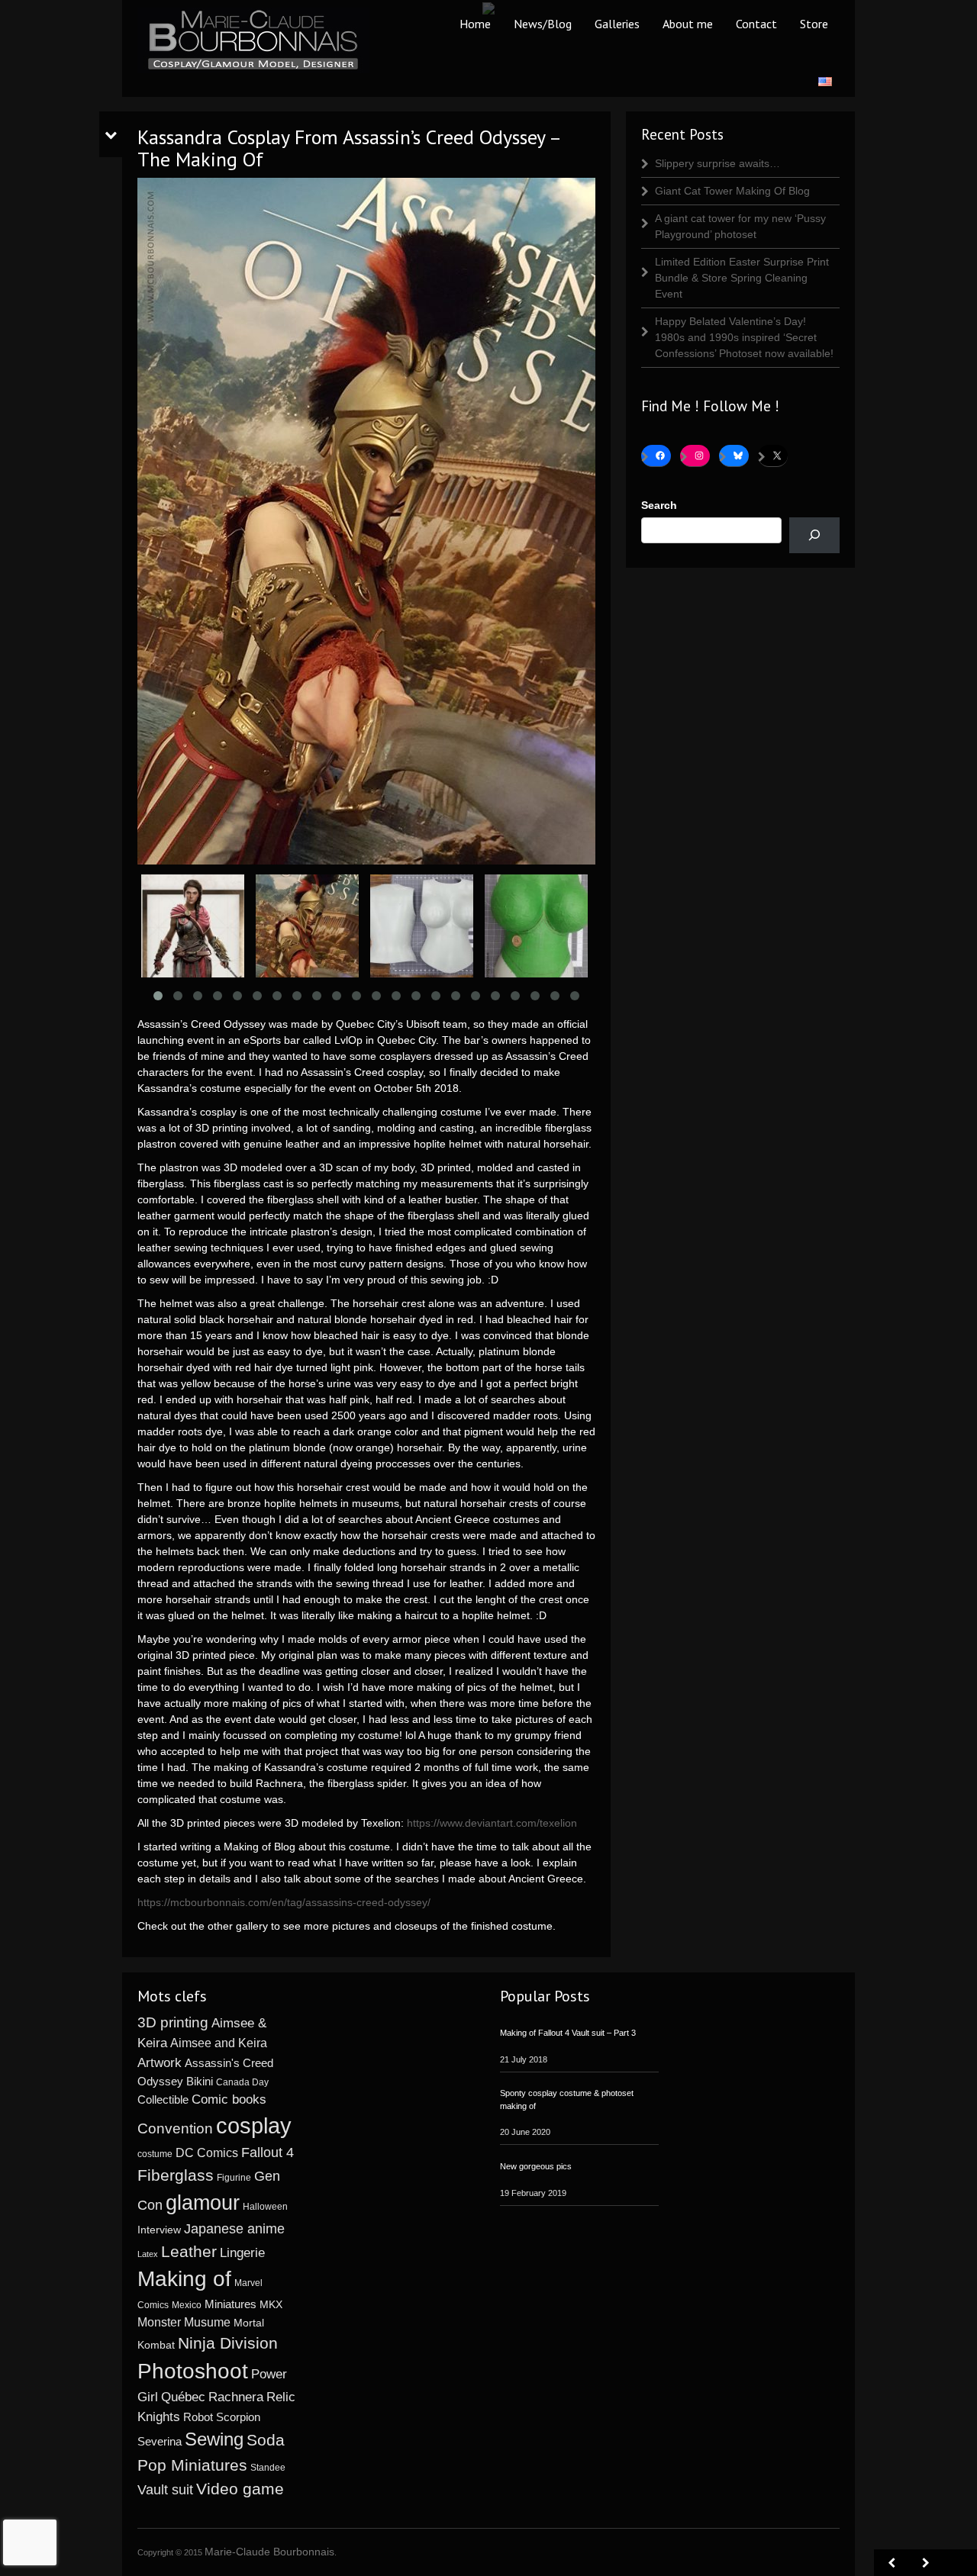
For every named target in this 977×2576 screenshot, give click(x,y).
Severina (160, 2442)
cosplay (254, 2125)
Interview (159, 2230)
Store (814, 24)
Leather (189, 2251)
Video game (240, 2489)
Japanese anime (234, 2228)
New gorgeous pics (536, 2166)
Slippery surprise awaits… (717, 163)
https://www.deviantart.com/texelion (492, 1823)
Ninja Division (228, 2343)
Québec (183, 2397)
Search (659, 505)
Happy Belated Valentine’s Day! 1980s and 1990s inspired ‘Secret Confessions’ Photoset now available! (744, 337)
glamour (203, 2203)
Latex (148, 2254)
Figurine (234, 2178)
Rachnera (236, 2397)
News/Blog (543, 24)
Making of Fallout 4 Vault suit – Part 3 (568, 2033)
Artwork (160, 2062)
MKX (271, 2305)
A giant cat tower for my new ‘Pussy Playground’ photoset (740, 226)
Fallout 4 (268, 2153)
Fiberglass (176, 2175)
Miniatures (231, 2304)
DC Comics (207, 2153)
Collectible (163, 2099)
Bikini (200, 2081)
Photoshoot (193, 2371)
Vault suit (165, 2490)
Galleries (617, 24)
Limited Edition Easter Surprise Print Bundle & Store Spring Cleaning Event (742, 278)
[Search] (814, 535)
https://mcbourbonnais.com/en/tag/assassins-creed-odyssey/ (284, 1902)
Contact (756, 24)
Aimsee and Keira (219, 2043)
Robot (198, 2417)
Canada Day (242, 2082)
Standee (268, 2468)
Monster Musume (184, 2322)
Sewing (214, 2439)
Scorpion (238, 2417)
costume (155, 2154)
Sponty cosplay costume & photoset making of (567, 2099)
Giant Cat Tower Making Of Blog (732, 191)
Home (475, 24)
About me (688, 24)
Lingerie (242, 2253)
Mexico (187, 2305)
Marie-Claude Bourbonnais (269, 2552)
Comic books (229, 2099)
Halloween (265, 2207)
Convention (175, 2128)
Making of (184, 2279)
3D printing (173, 2022)
